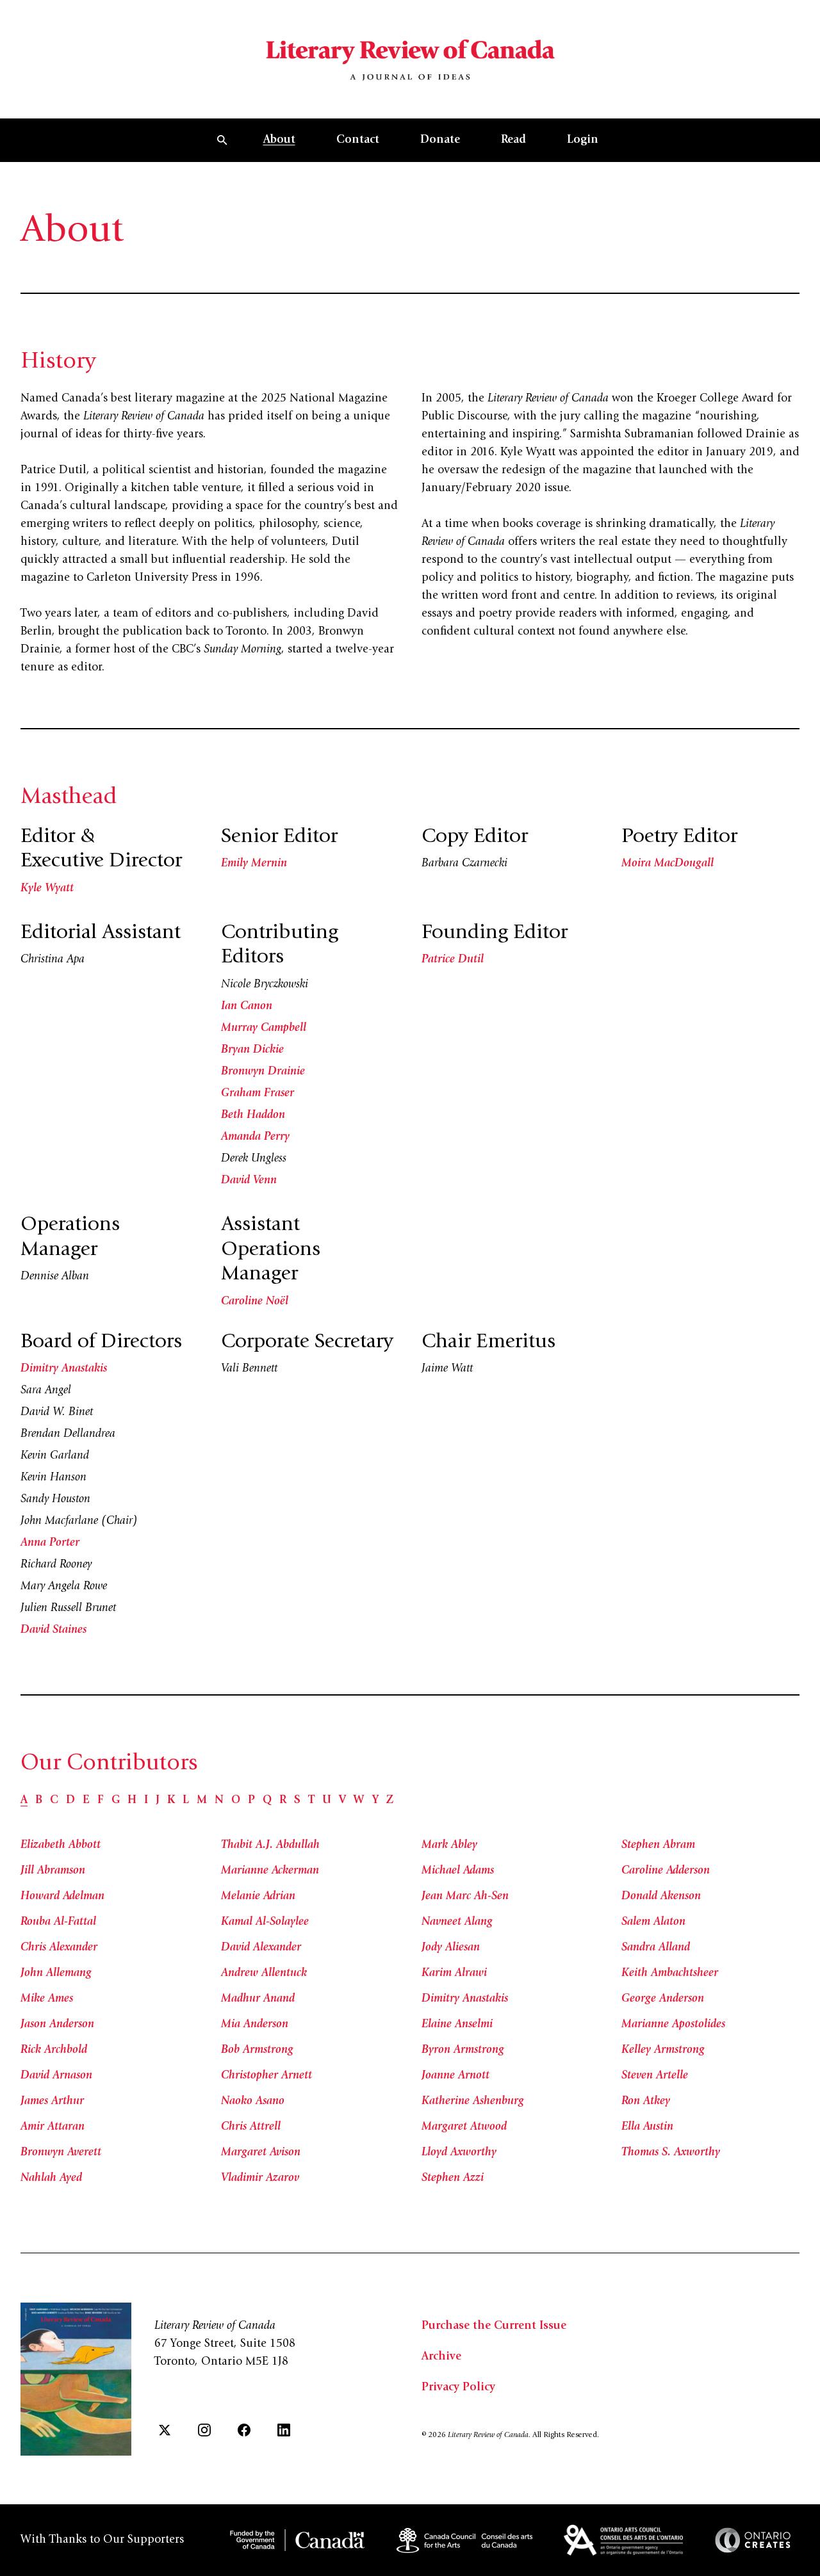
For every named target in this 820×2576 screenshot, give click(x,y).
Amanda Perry (255, 1137)
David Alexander (261, 1948)
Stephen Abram (658, 1845)
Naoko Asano (253, 2102)
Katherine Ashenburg (473, 2102)
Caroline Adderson (666, 1871)
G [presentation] (116, 1801)
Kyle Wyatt (47, 889)
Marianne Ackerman (270, 1871)
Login (583, 140)
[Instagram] (204, 2430)
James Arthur (52, 2102)
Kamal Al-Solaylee (265, 1922)
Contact (358, 140)
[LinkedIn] (284, 2430)
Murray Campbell (264, 1028)
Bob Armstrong (257, 2050)
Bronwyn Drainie (263, 1072)
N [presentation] (219, 1801)
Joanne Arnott (455, 2076)
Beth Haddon (253, 1115)
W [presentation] (359, 1801)
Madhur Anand (258, 1999)
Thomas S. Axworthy (671, 2153)
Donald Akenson (661, 1897)
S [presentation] (297, 1801)
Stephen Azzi (453, 2178)
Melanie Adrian (258, 1897)
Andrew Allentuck (264, 1973)
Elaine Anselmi (457, 2025)
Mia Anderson (255, 2025)
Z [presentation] (390, 1801)
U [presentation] (327, 1801)
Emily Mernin (254, 864)
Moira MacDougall (668, 864)
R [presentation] (283, 1801)
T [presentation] (311, 1801)
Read (513, 140)
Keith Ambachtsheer (670, 1973)
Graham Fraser (258, 1094)
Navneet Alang (457, 1922)
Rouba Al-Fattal (58, 1922)
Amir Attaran (53, 2127)
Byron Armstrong (463, 2050)
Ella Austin (647, 2127)
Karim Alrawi (454, 1973)
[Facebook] (244, 2430)
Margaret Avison (261, 2153)
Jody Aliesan (451, 1948)
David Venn (249, 1181)
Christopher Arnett (266, 2076)
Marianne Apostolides (673, 2025)
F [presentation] (101, 1801)
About (279, 140)
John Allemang (56, 1973)
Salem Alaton (653, 1922)
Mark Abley (449, 1845)
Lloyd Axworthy (459, 2153)
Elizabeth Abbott (61, 1845)
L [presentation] (186, 1801)
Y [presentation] (375, 1801)
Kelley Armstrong (663, 2050)
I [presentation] (146, 1801)
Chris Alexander (59, 1948)
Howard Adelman (62, 1897)
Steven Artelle (655, 2076)
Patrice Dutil (453, 960)
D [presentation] (70, 1801)
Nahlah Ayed (51, 2178)
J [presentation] (158, 1801)
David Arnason (56, 2076)
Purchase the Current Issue (494, 2326)
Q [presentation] (267, 1801)
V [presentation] (342, 1801)
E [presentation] (86, 1801)
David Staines (53, 1630)
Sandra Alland (656, 1948)
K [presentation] (171, 1801)
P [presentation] (251, 1801)
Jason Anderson (57, 2025)
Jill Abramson (53, 1871)
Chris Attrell (251, 2127)
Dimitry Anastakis (64, 1369)
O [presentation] (236, 1801)
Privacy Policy (458, 2388)
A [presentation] (24, 1801)
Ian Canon (247, 1007)
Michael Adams (458, 1871)
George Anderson (663, 1999)
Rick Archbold (54, 2050)
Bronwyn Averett (61, 2153)
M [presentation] (202, 1801)
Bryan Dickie (252, 1050)
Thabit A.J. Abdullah (270, 1845)
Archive (441, 2357)
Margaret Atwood (464, 2127)
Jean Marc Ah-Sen (465, 1897)
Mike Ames (47, 1999)
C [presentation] (54, 1801)
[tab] (24, 1801)
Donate (440, 140)
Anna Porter (50, 1543)
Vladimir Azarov (260, 2178)
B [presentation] (39, 1801)
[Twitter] (165, 2430)
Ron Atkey (646, 2102)
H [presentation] (132, 1801)
